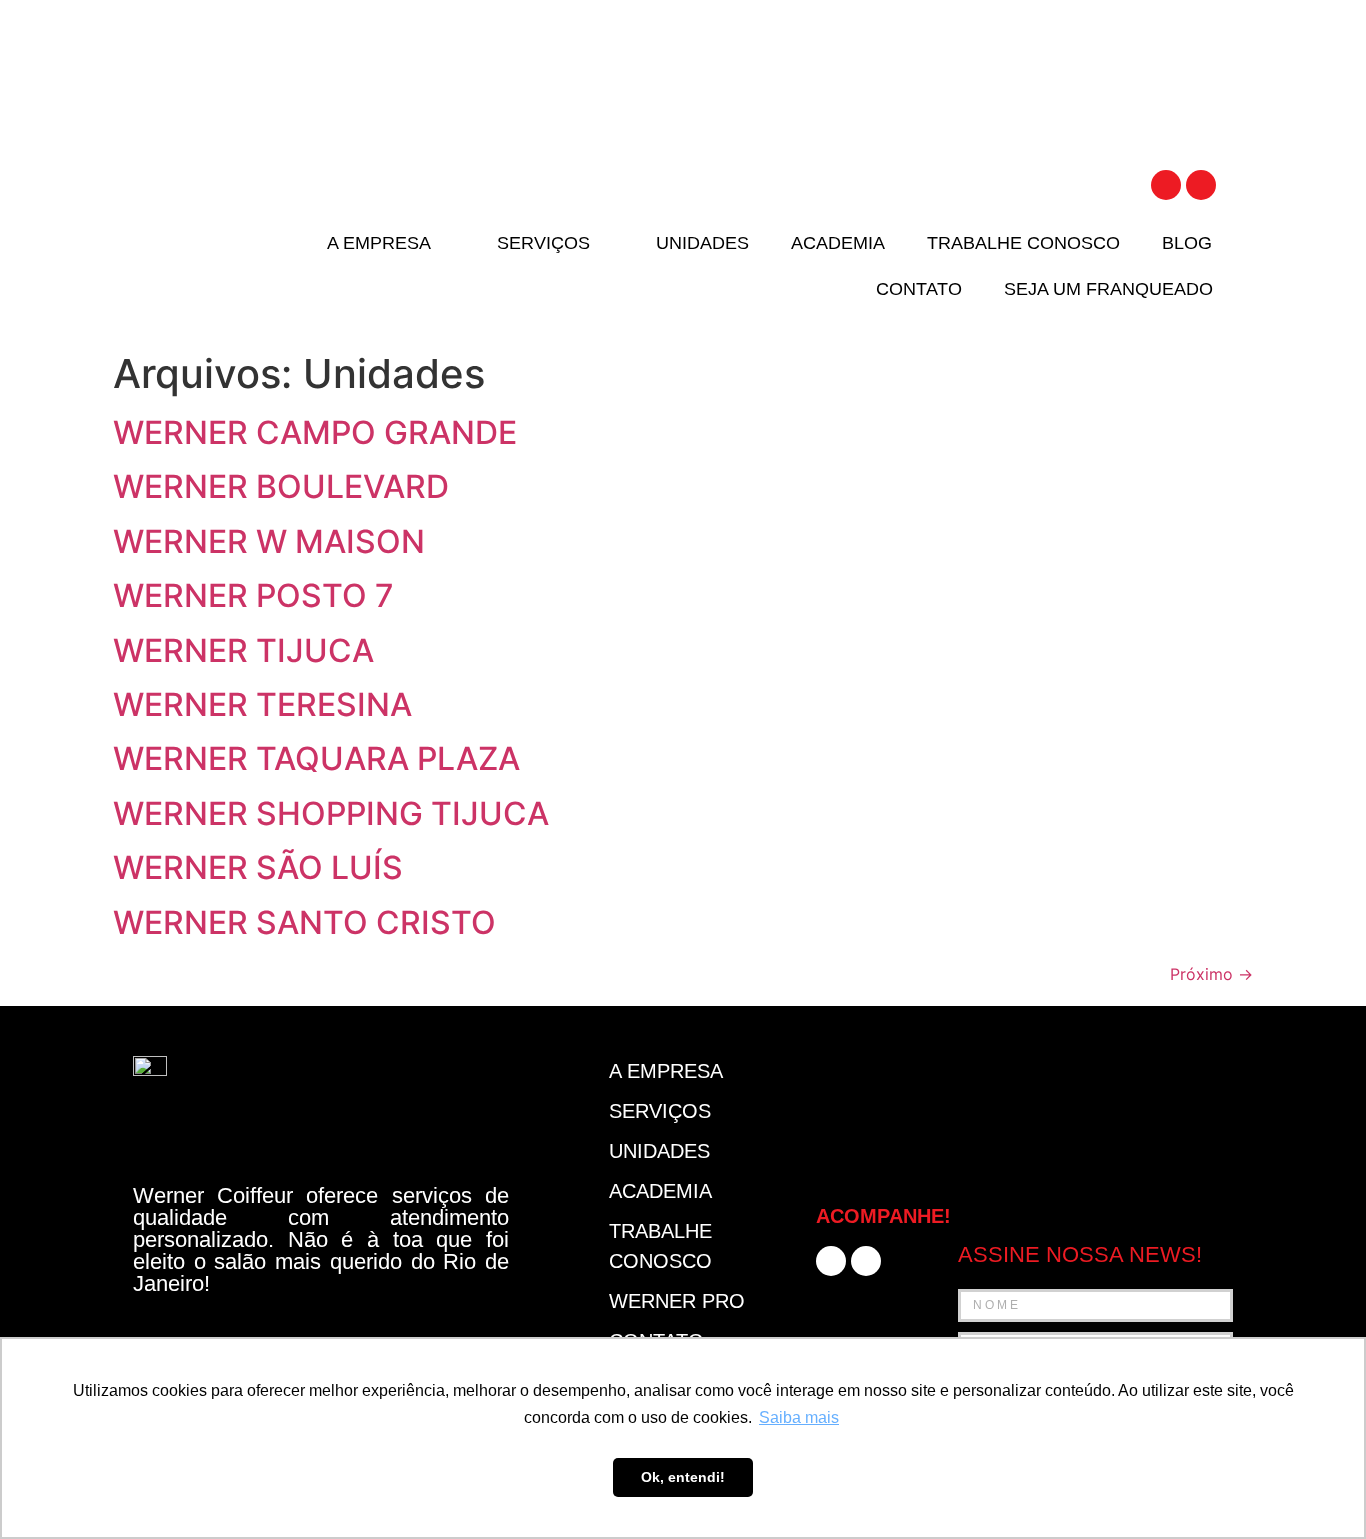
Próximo (1211, 974)
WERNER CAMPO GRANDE (315, 432)
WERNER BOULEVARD (281, 486)
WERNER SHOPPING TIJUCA (331, 813)
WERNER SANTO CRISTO (304, 922)
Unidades (702, 243)
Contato (919, 289)
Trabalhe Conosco (1023, 243)
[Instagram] (1201, 185)
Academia (838, 243)
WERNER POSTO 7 (253, 595)
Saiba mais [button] (799, 1417)
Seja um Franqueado (1108, 289)
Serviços (543, 243)
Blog (1187, 243)
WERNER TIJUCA (243, 650)
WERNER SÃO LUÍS (258, 867)
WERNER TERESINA (262, 704)
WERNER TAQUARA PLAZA (316, 758)
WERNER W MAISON (269, 541)
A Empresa (379, 243)
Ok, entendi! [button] (683, 1477)
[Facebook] (1166, 185)
